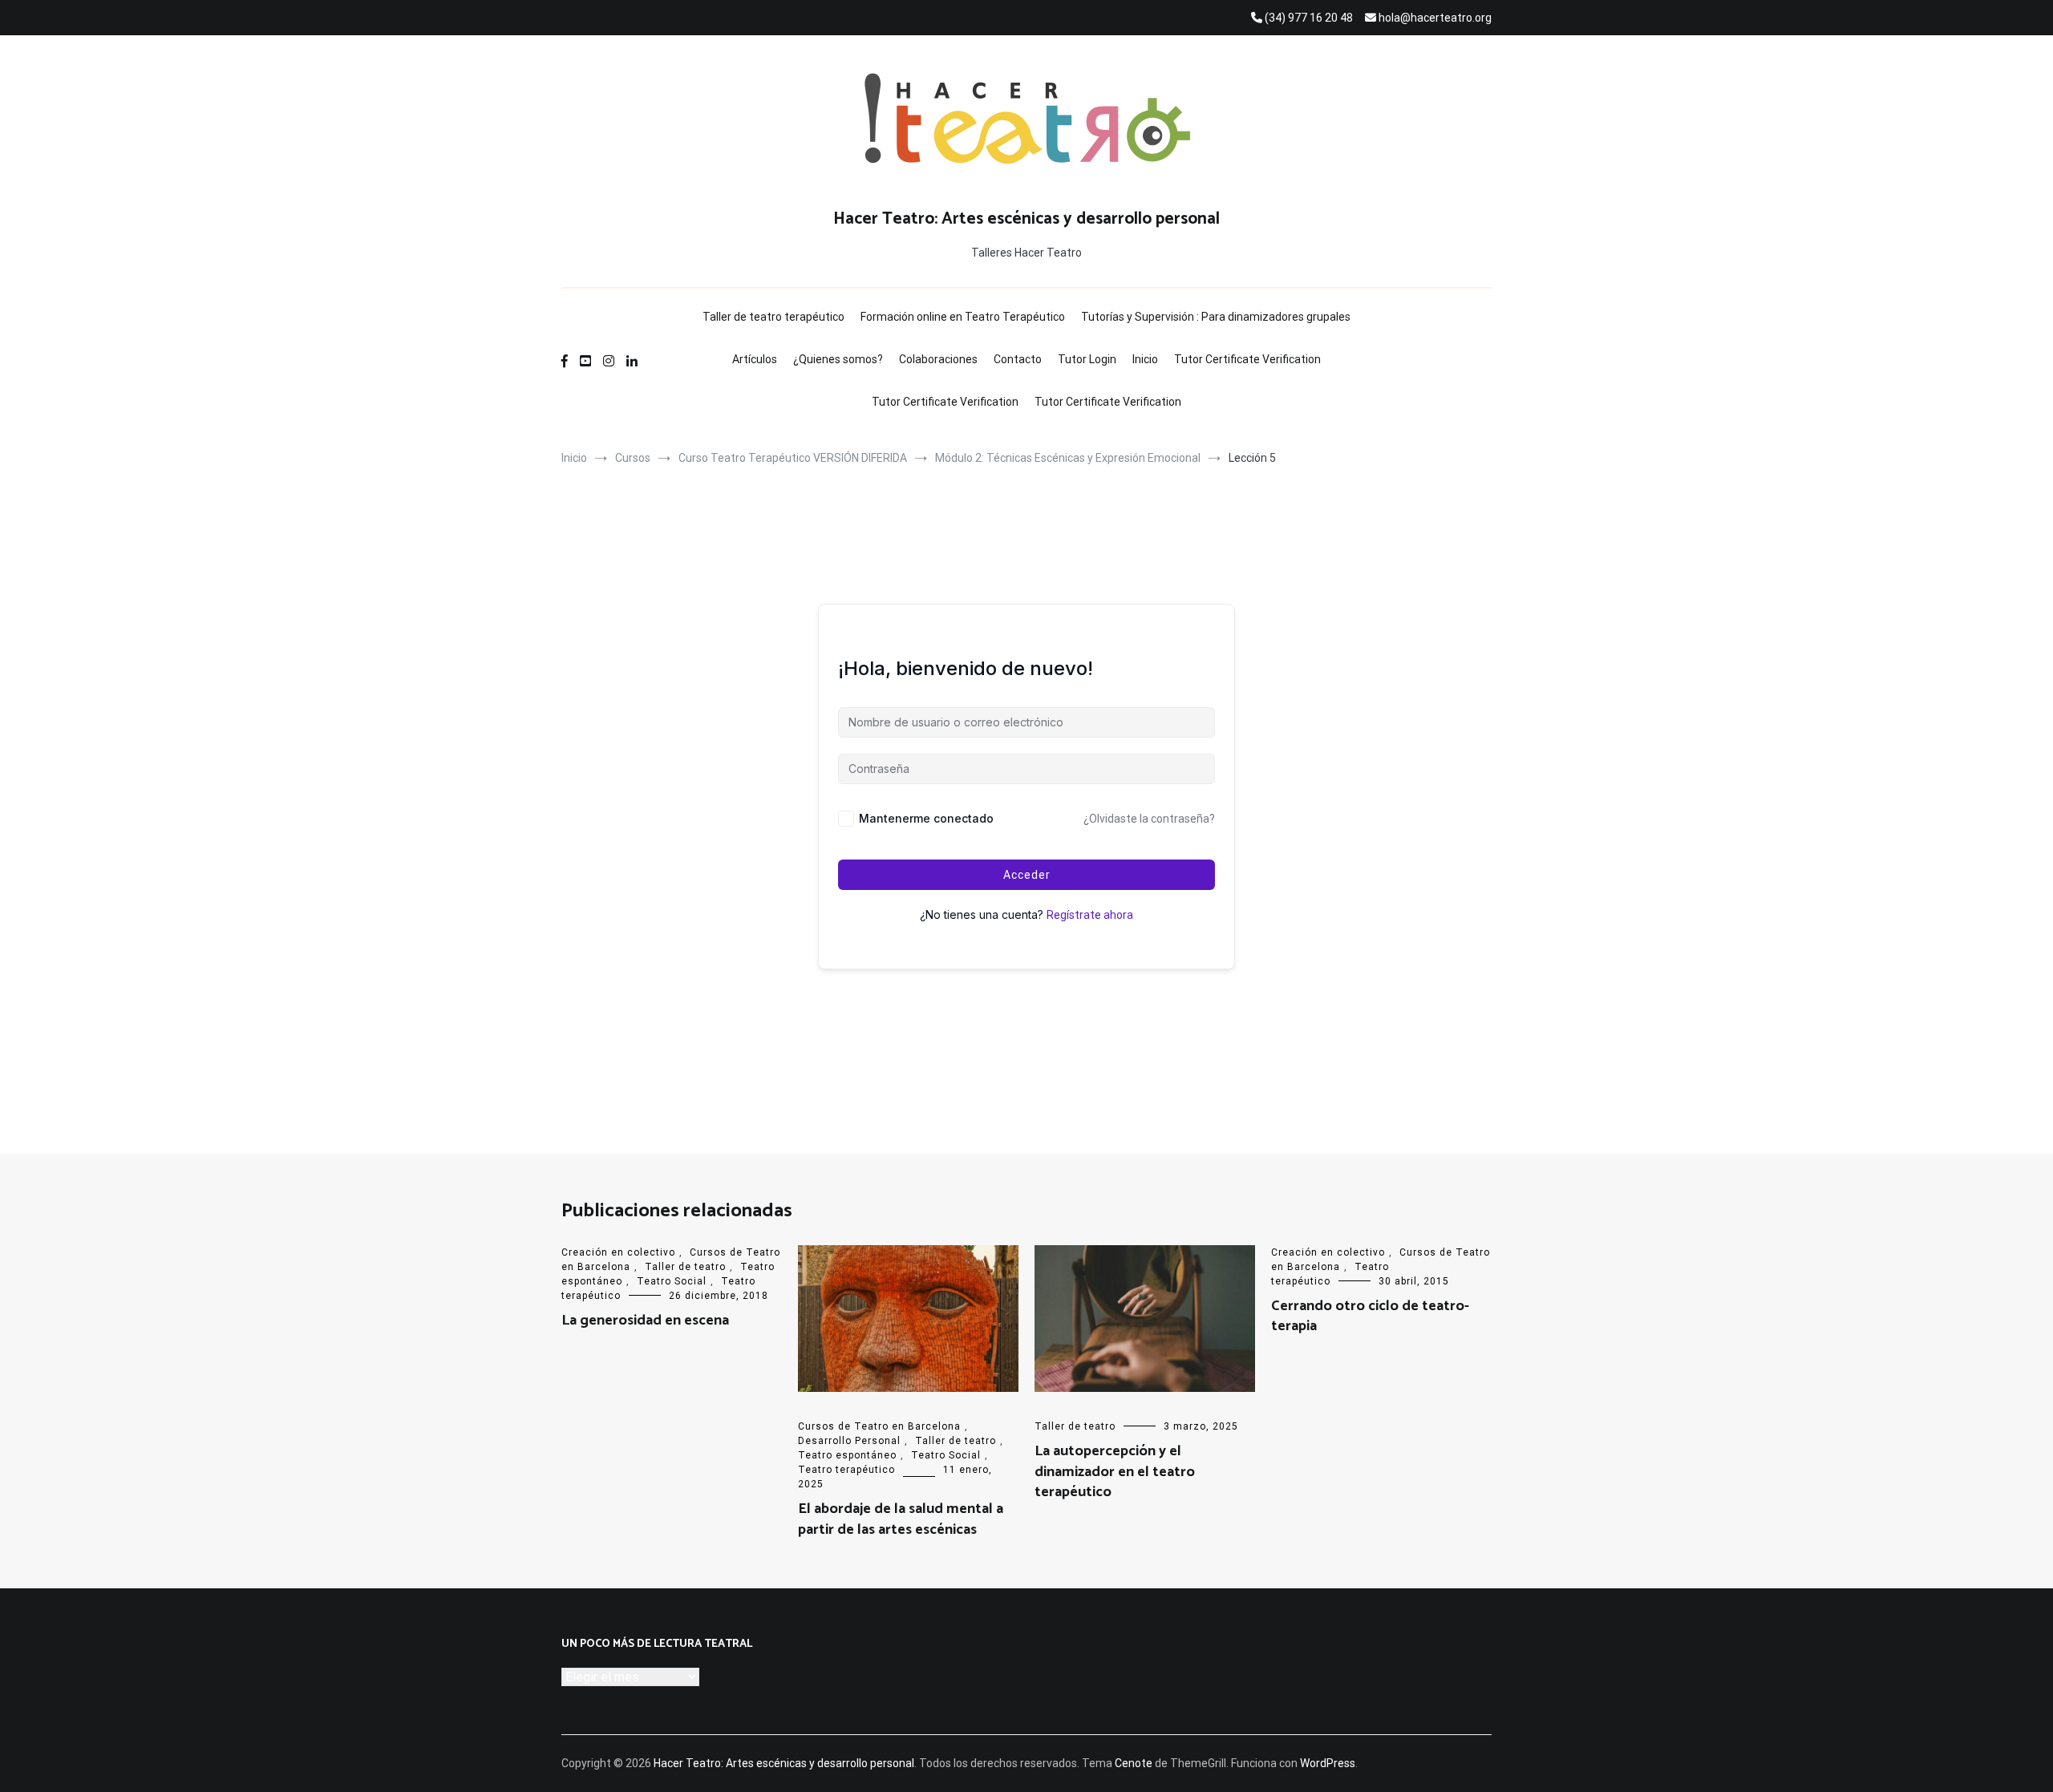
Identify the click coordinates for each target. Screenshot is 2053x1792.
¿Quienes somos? (838, 359)
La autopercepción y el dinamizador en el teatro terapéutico (1115, 1471)
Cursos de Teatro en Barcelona (879, 1426)
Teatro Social (672, 1281)
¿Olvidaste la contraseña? (1149, 819)
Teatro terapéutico (846, 1470)
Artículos (755, 359)
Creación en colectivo (618, 1252)
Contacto (1018, 359)
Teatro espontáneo (847, 1455)
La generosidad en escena (645, 1321)
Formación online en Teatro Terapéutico (963, 317)
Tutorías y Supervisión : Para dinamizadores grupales (1216, 317)
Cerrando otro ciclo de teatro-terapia (1370, 1316)
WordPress (1328, 1763)
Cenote (1134, 1763)
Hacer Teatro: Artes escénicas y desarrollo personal (1026, 219)
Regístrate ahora (1090, 915)
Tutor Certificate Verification (1247, 359)
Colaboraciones (938, 359)
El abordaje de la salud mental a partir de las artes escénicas (901, 1519)
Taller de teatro (685, 1267)
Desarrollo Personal (849, 1441)
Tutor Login (1087, 359)
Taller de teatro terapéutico (773, 317)
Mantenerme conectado (926, 818)
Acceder (1027, 875)
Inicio (1145, 359)
